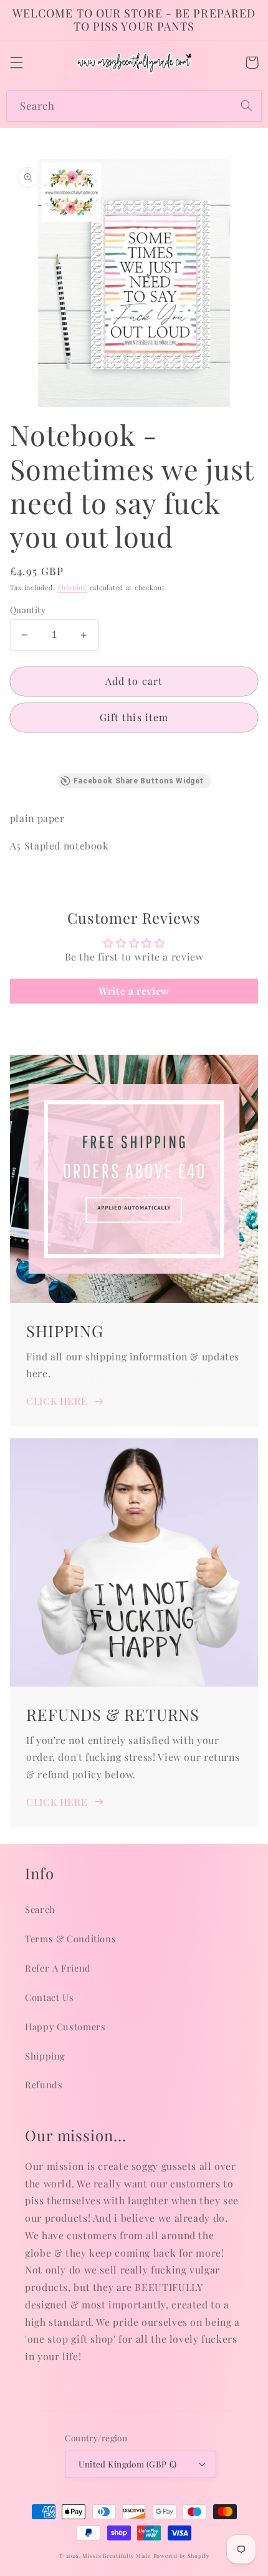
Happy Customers (65, 2026)
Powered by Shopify (181, 2556)
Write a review (134, 991)
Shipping (72, 588)
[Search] (247, 105)
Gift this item (134, 717)
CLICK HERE (57, 1401)
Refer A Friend (58, 1968)
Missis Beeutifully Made (117, 2556)
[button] (16, 62)
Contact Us (49, 1997)
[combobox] (134, 106)
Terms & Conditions (70, 1939)
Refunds (44, 2085)
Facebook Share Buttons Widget (139, 781)
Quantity (28, 609)
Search (40, 1909)
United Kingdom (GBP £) (127, 2464)
